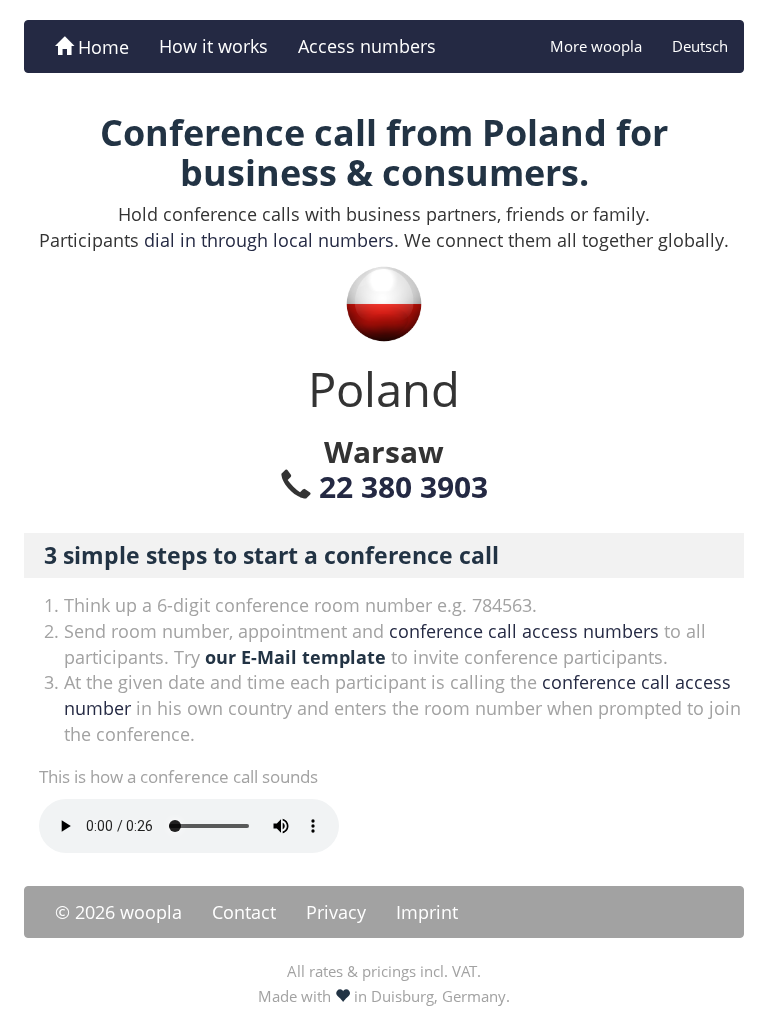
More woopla (596, 46)
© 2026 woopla (118, 912)
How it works (213, 46)
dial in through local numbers (269, 240)
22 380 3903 (403, 486)
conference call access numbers (524, 631)
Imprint (427, 912)
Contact (244, 912)
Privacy (336, 912)
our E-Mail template (295, 657)
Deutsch (700, 46)
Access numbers (367, 46)
